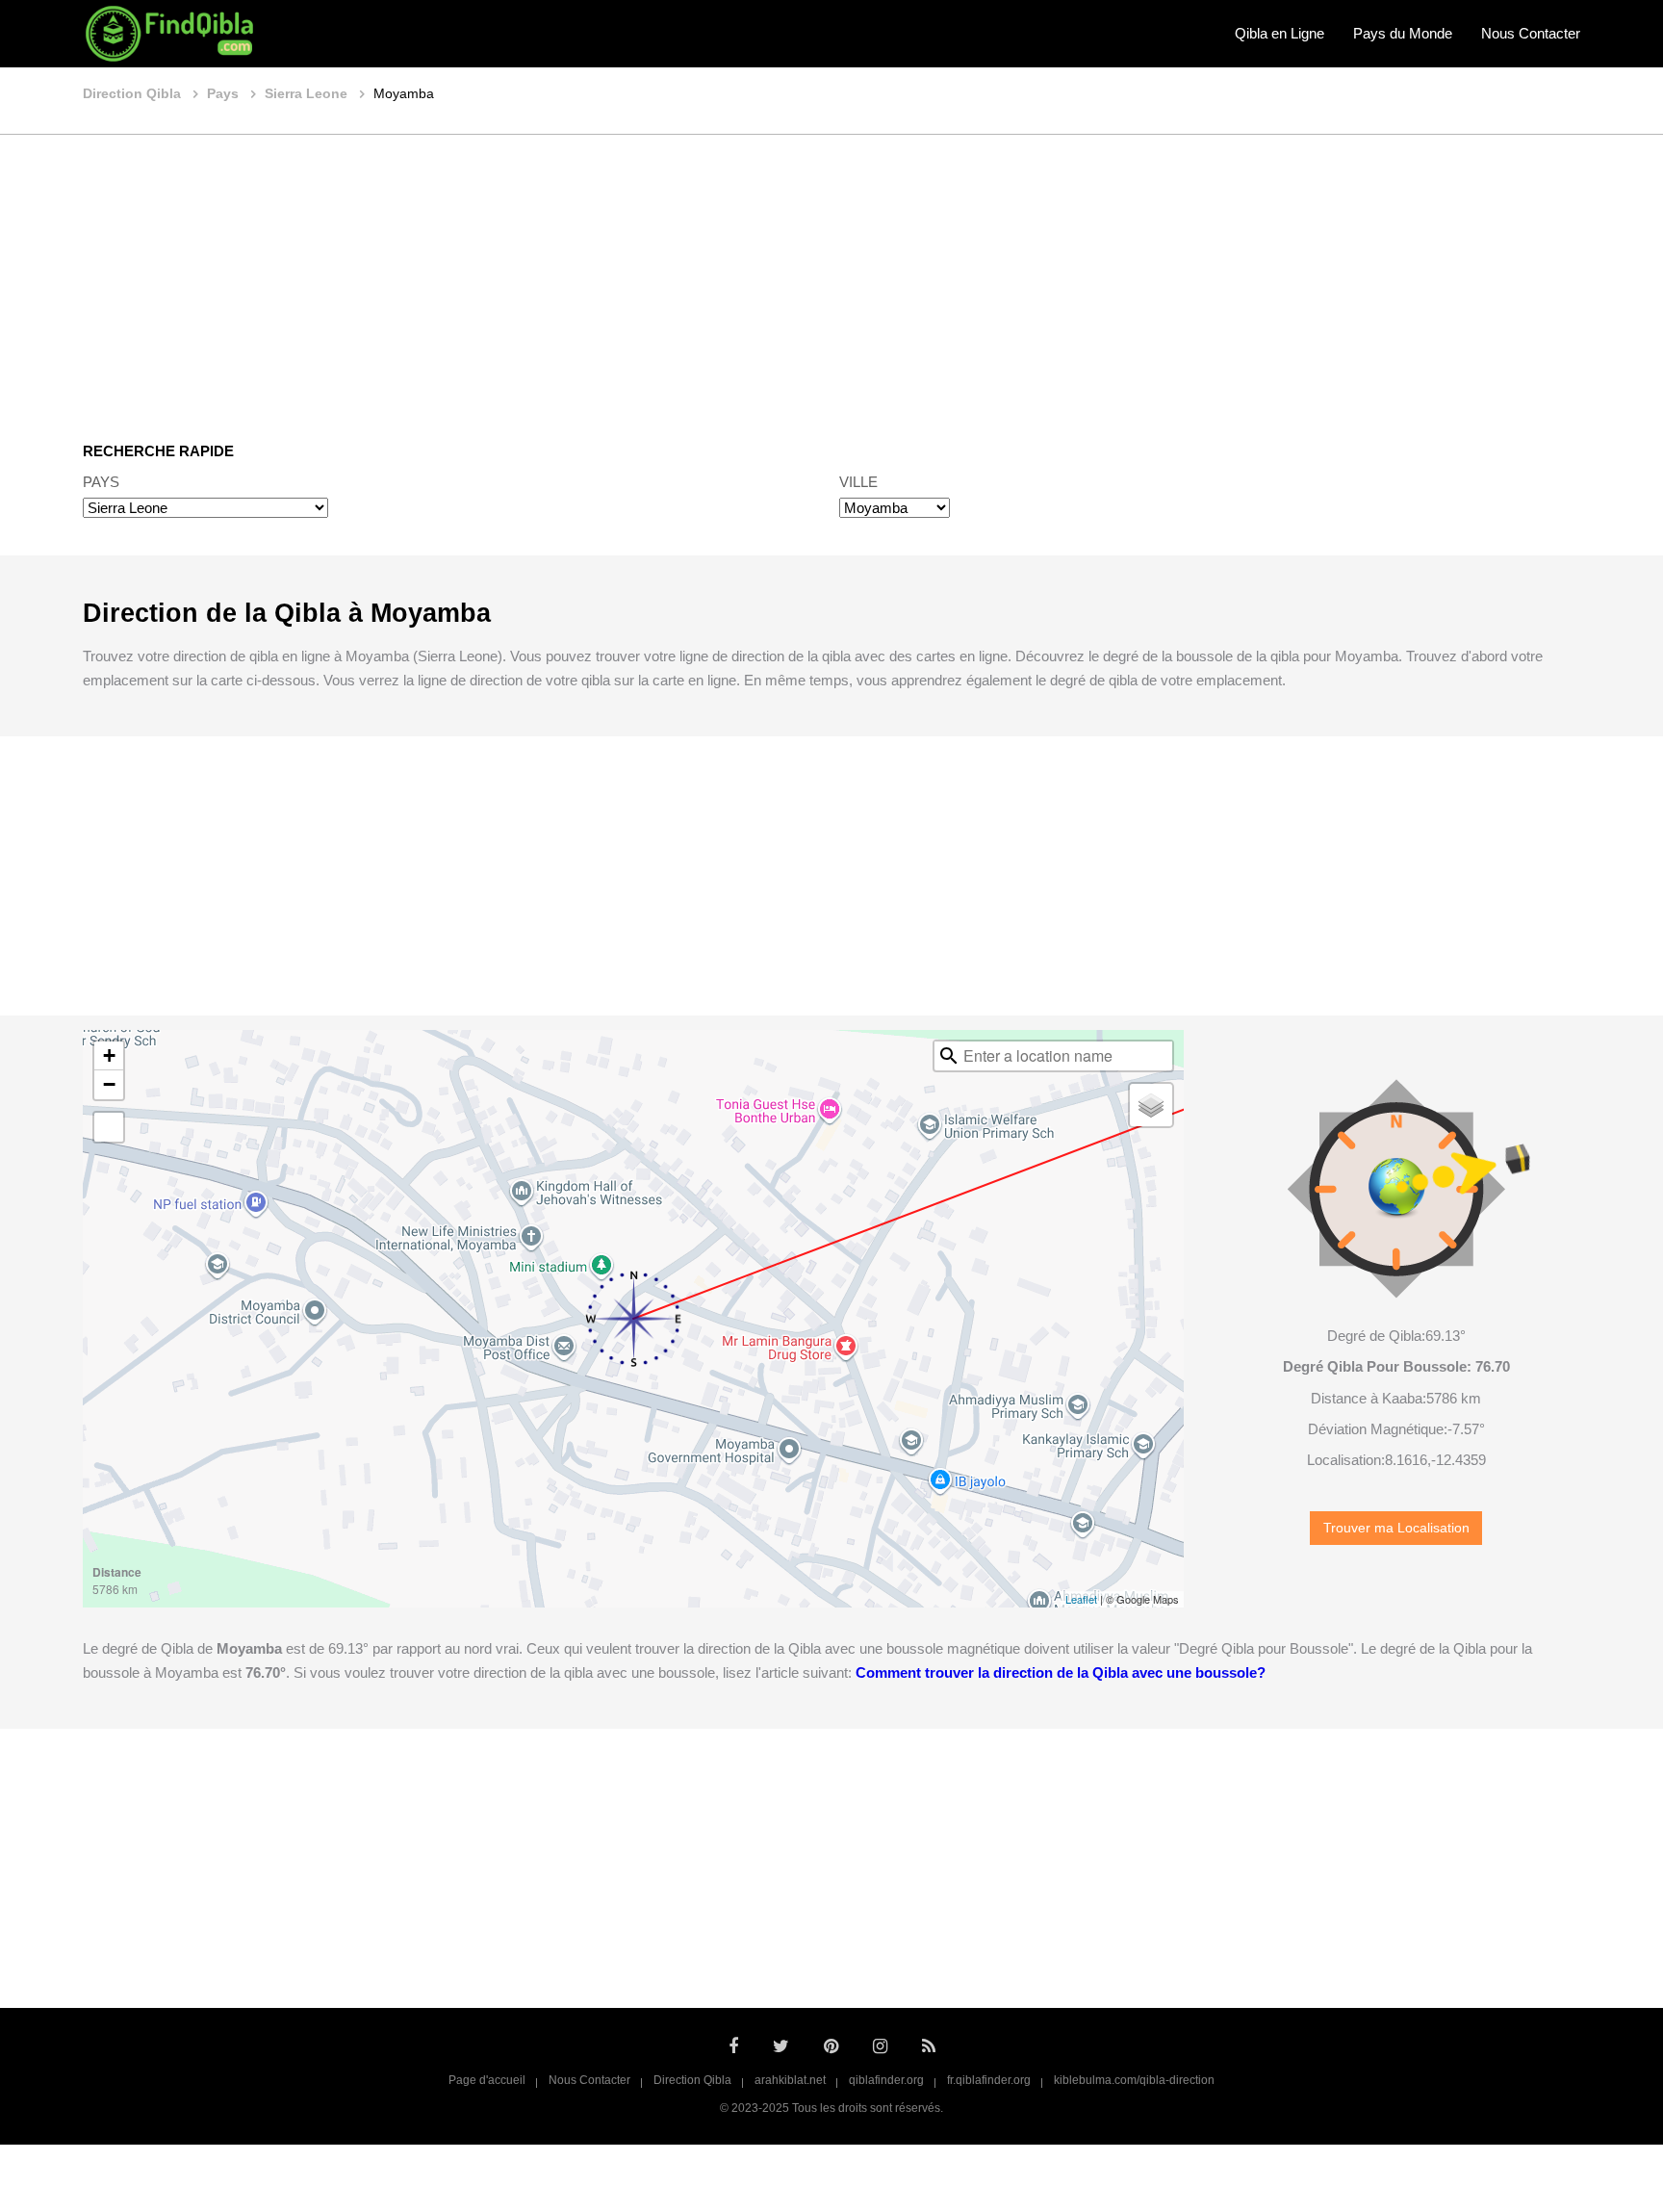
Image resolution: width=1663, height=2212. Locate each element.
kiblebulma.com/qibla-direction (1134, 2080)
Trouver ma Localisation (1396, 1528)
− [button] (109, 1084)
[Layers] (1151, 1105)
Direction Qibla (692, 2080)
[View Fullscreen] (109, 1127)
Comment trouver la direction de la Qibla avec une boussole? (1061, 1672)
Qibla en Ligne (1279, 33)
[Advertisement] (831, 274)
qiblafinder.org (886, 2080)
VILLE (858, 482)
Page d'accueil (487, 2080)
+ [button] (109, 1055)
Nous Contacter (1531, 33)
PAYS (101, 482)
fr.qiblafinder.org (989, 2080)
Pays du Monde (1403, 33)
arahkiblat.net (790, 2080)
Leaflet (1081, 1599)
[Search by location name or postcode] (949, 1056)
